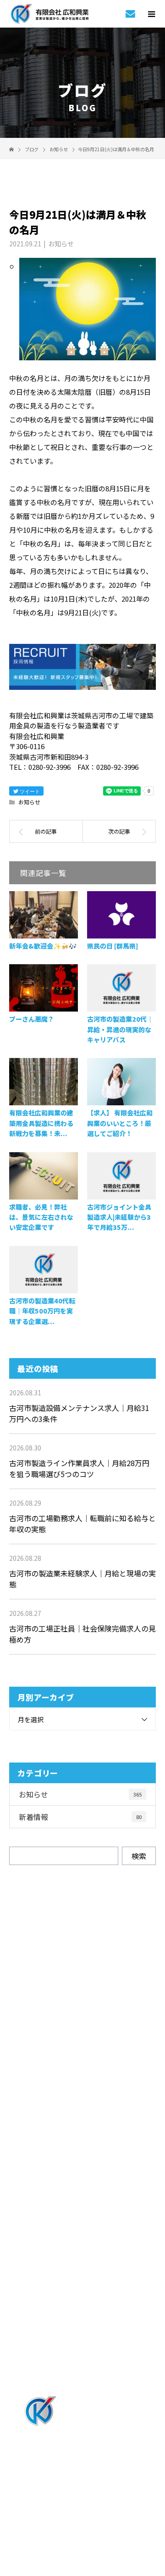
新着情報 (80, 1817)
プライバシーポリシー (83, 2517)
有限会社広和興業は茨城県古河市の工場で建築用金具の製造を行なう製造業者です (82, 2505)
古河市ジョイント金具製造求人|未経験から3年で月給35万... (119, 1217)
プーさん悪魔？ (32, 1019)
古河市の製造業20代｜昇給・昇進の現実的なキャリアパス (120, 1029)
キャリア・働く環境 (82, 2265)
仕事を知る (82, 2164)
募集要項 (83, 2316)
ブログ (82, 2366)
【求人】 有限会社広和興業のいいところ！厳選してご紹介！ (120, 1123)
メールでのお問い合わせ (91, 2055)
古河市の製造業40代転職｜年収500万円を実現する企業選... (42, 1311)
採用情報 (83, 2189)
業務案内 (83, 2139)
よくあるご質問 (83, 2291)
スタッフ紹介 (82, 2240)
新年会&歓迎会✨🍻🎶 (43, 946)
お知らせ (61, 244)
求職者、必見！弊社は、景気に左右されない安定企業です (41, 1217)
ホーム (82, 2114)
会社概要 (83, 2341)
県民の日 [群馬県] (113, 946)
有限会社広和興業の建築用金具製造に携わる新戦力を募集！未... (41, 1123)
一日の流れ (82, 2215)
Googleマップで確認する (83, 2462)
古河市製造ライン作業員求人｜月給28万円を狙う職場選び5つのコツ (79, 1468)
